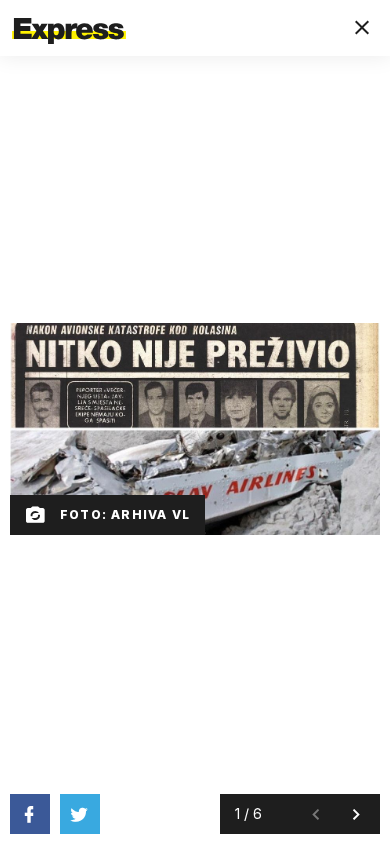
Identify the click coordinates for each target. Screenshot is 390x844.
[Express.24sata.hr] (69, 13)
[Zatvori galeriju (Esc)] (362, 28)
